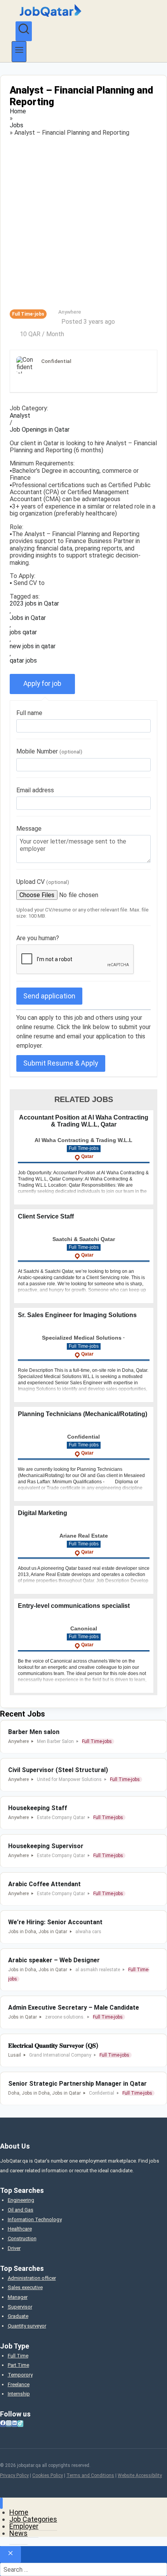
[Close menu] (1, 2503)
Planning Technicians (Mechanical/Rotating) (83, 1414)
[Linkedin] (15, 2424)
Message (29, 829)
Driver (14, 2248)
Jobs (17, 125)
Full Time (18, 2356)
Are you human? (38, 938)
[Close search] (10, 2554)
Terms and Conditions (90, 2475)
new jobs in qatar (33, 646)
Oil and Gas (21, 2210)
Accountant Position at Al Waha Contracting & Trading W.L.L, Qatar (84, 1121)
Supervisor (20, 2307)
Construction (22, 2238)
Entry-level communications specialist (74, 1606)
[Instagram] (9, 2424)
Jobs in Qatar (28, 618)
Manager (18, 2297)
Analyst (20, 416)
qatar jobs (23, 661)
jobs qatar (23, 632)
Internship (19, 2394)
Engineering (21, 2200)
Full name (29, 713)
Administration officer (32, 2278)
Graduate (18, 2316)
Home (18, 111)
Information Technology (35, 2219)
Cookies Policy (48, 2475)
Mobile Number (49, 751)
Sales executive (25, 2287)
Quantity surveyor (27, 2326)
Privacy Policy (14, 2475)
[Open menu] (19, 51)
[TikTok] (20, 2424)
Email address (35, 790)
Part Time (18, 2365)
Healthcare (20, 2229)
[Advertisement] (83, 223)
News (18, 2533)
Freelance (19, 2384)
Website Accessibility (140, 2475)
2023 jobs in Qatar (34, 604)
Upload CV (43, 882)
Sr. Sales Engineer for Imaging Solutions (77, 1315)
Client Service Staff (46, 1216)
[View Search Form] (24, 31)
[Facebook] (3, 2424)
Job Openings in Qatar (40, 430)
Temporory (20, 2375)
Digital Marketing (43, 1513)
